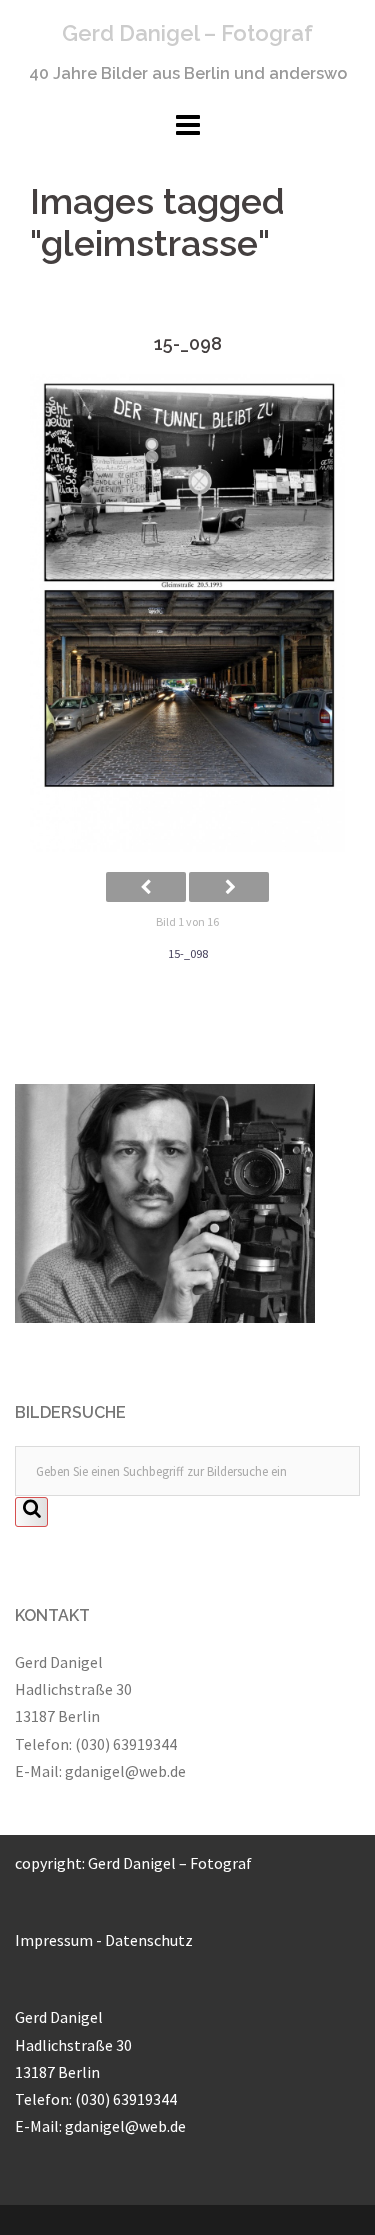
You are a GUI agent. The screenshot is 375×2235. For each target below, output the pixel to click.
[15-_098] (187, 613)
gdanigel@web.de (125, 1771)
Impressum (54, 1940)
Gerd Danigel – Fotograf (187, 33)
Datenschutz (149, 1940)
